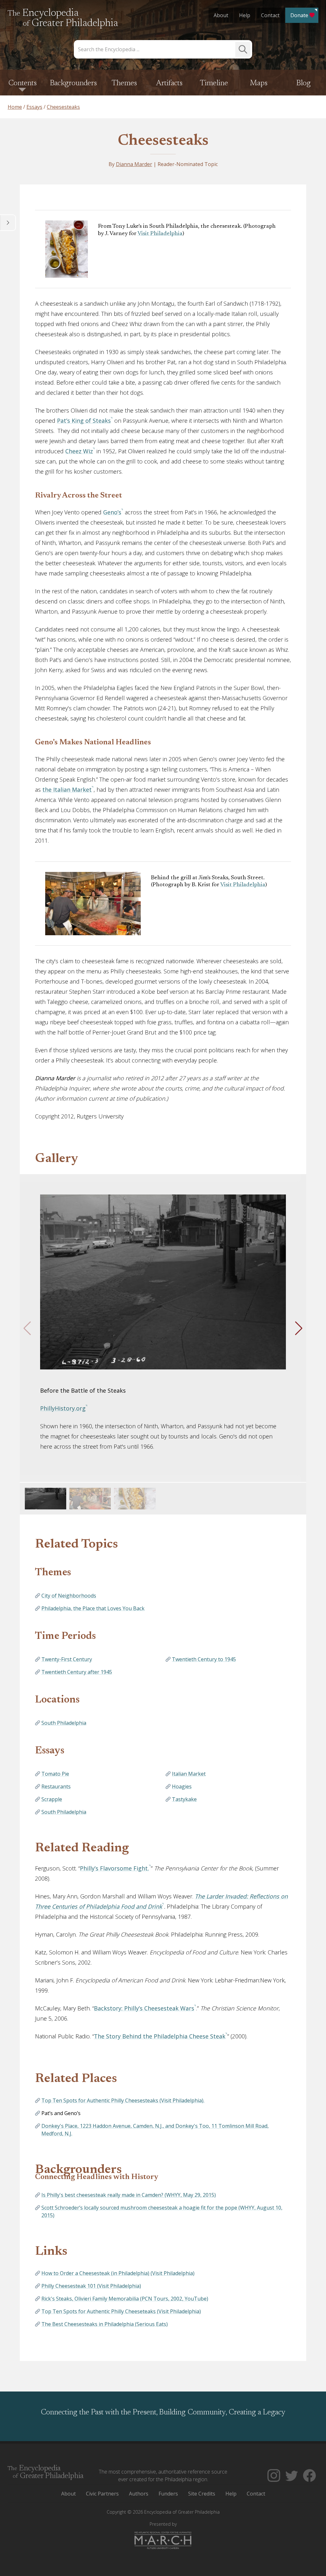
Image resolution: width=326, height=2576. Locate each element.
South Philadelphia (64, 1723)
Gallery (57, 1159)
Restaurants (56, 1786)
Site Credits (202, 2494)
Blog (304, 83)
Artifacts (169, 83)
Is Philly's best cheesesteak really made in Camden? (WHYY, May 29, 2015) (129, 2195)
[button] (299, 1328)
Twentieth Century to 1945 (204, 1659)
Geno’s (112, 512)
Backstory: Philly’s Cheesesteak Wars (144, 2008)
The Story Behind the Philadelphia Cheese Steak (160, 2036)
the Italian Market (67, 790)
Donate (299, 15)
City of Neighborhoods (69, 1596)
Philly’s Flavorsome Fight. (114, 1868)
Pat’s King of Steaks (84, 421)
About (221, 15)
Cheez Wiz (79, 451)
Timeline (214, 83)
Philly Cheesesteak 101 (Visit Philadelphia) (91, 2286)
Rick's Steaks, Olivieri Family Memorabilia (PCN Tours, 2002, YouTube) (125, 2299)
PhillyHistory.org (63, 1408)
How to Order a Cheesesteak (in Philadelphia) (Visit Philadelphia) (118, 2273)
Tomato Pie (55, 1774)
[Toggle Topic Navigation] (8, 223)
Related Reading (82, 1848)
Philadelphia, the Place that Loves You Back (93, 1608)
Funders (168, 2494)
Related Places (76, 2079)
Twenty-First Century (67, 1659)
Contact (270, 15)
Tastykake (184, 1799)
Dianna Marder (134, 164)
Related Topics (76, 1545)
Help (245, 15)
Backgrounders (73, 83)
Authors (139, 2494)
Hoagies (182, 1786)
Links (51, 2252)
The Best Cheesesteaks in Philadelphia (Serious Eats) (105, 2324)
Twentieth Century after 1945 (77, 1672)
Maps (259, 83)
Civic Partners (102, 2494)
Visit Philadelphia (160, 234)
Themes (124, 83)
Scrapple (52, 1799)
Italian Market (189, 1774)
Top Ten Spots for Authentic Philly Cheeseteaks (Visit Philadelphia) (121, 2311)
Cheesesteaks (163, 141)
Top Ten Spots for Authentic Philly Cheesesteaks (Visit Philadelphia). (123, 2100)
